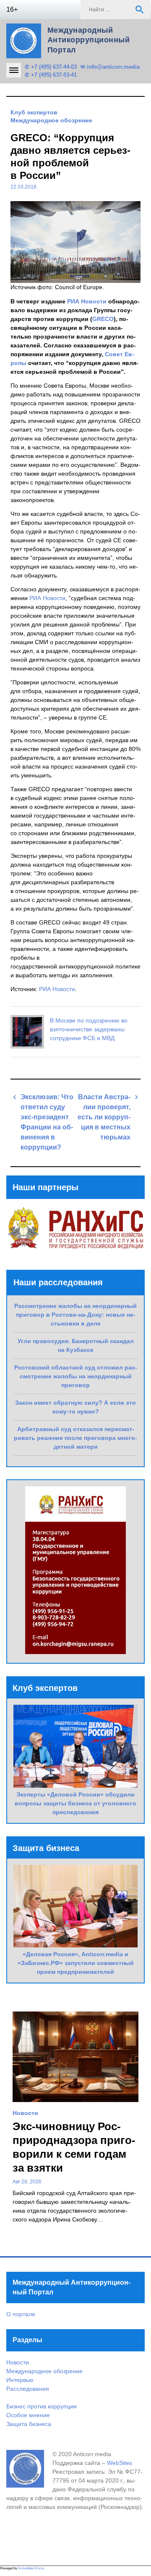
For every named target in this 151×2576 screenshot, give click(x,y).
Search (140, 10)
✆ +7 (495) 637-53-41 (51, 75)
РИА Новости (87, 301)
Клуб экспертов (34, 112)
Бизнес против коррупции (42, 2406)
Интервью (20, 2380)
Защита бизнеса (29, 2424)
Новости (25, 2113)
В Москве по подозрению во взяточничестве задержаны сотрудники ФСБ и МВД (89, 1029)
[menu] (14, 70)
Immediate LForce (31, 2568)
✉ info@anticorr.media (110, 67)
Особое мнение (28, 2415)
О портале (21, 2314)
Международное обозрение (51, 120)
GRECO (103, 319)
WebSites (120, 2463)
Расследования (28, 2389)
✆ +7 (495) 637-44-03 (51, 67)
